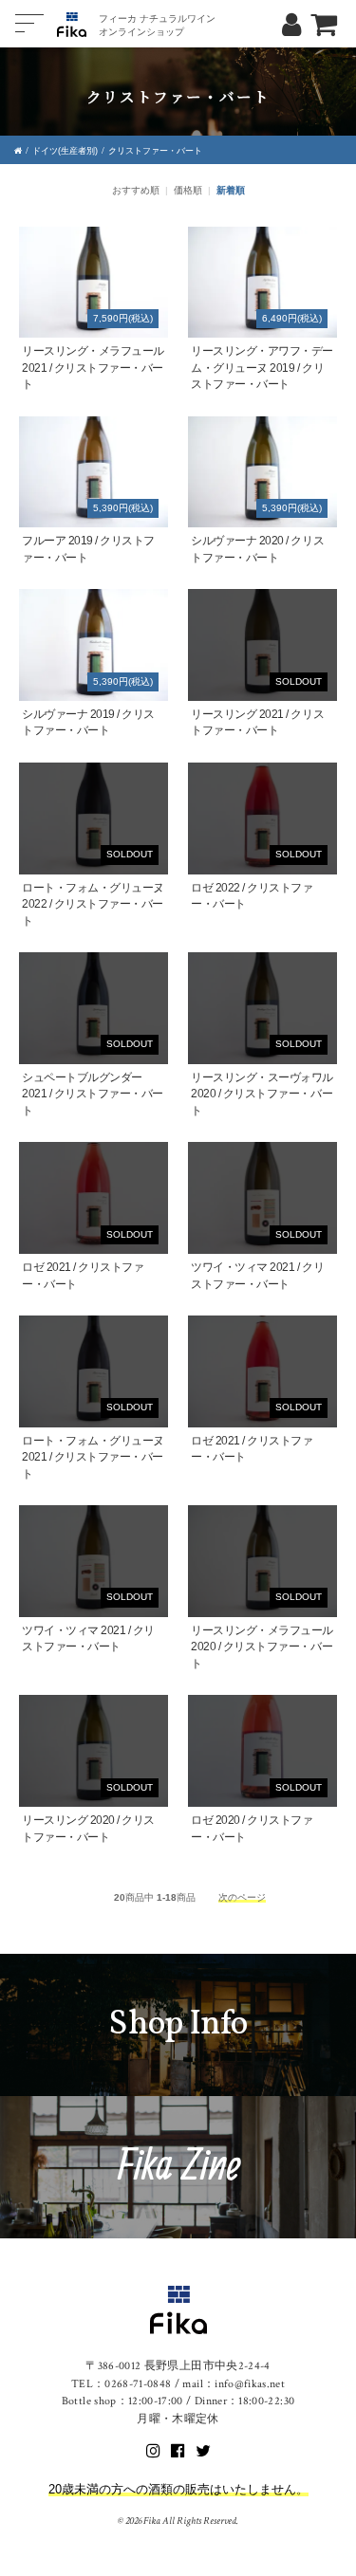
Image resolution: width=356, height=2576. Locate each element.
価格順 (188, 190)
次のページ (242, 1897)
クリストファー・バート (155, 151)
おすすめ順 (136, 190)
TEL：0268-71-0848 (122, 2384)
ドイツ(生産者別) (65, 151)
